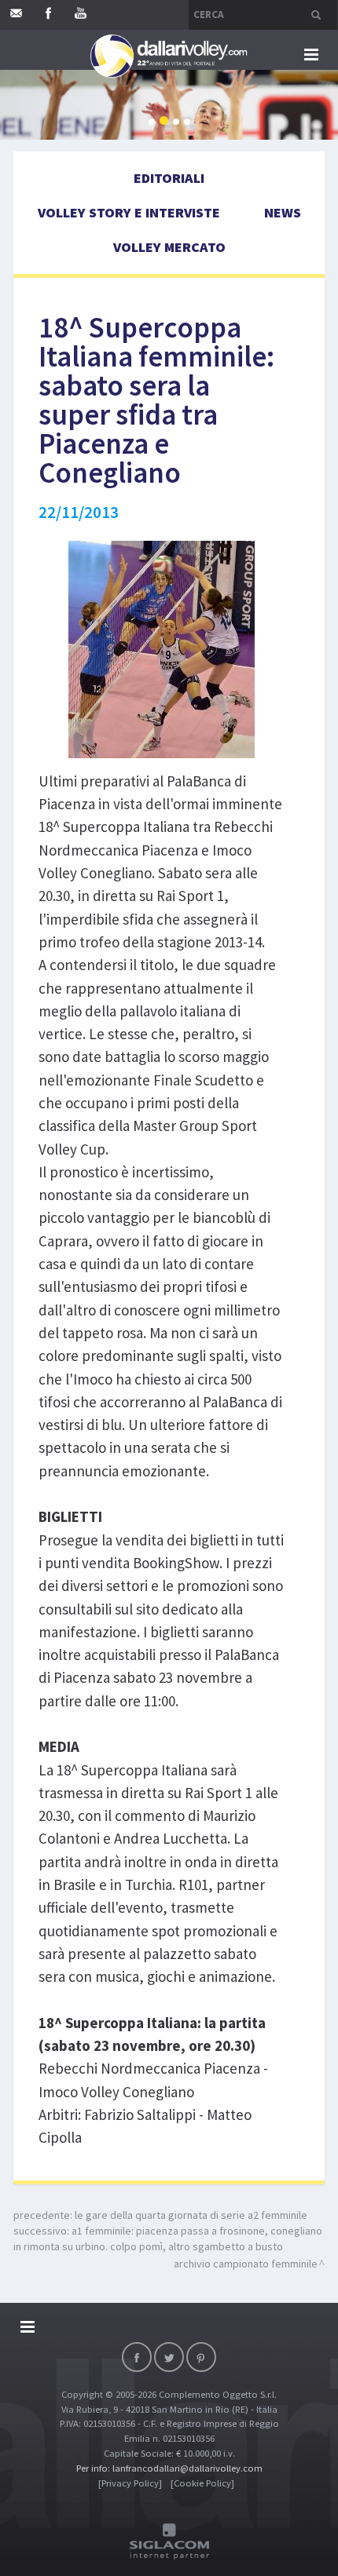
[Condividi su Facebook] (137, 2357)
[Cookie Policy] (202, 2483)
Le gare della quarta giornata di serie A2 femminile (191, 2215)
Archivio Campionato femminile (246, 2264)
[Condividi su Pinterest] (201, 2357)
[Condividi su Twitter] (169, 2357)
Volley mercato (169, 247)
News (283, 212)
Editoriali (169, 178)
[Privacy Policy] (130, 2483)
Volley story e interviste (129, 212)
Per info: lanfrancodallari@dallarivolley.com (169, 2468)
